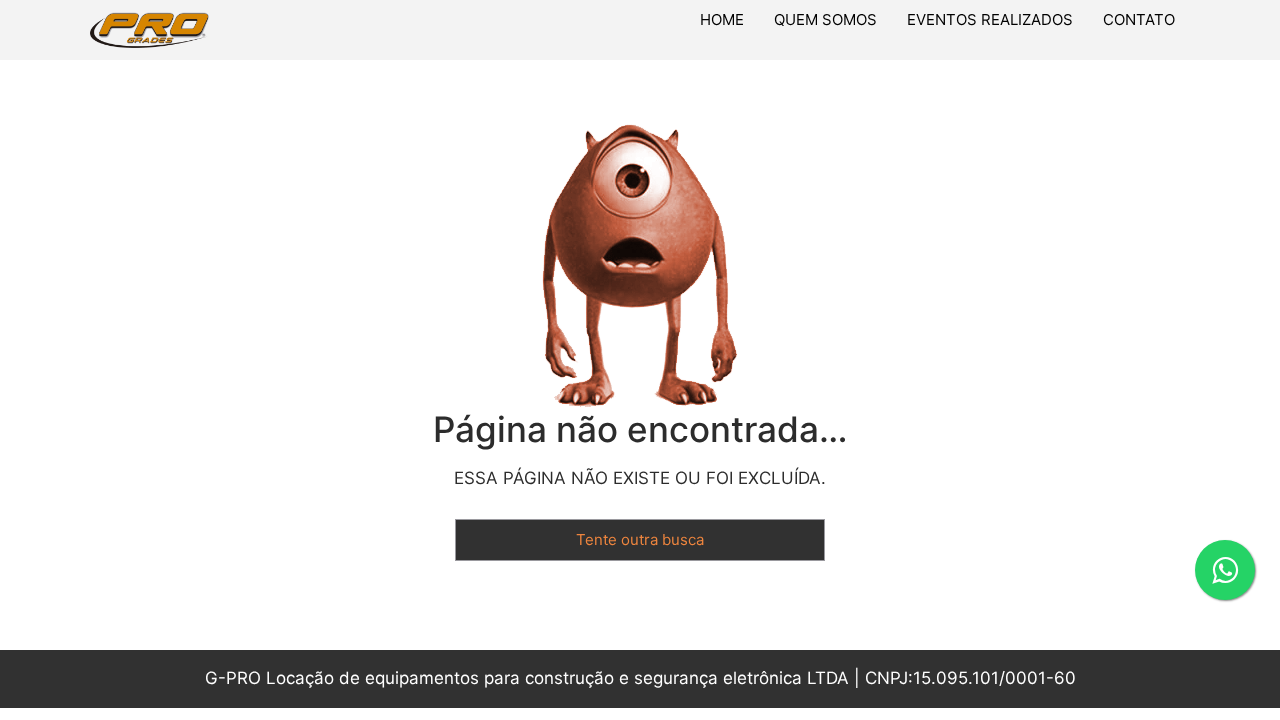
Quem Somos (825, 19)
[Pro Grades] (211, 30)
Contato (1139, 19)
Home (722, 19)
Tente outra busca (640, 539)
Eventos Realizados (990, 19)
